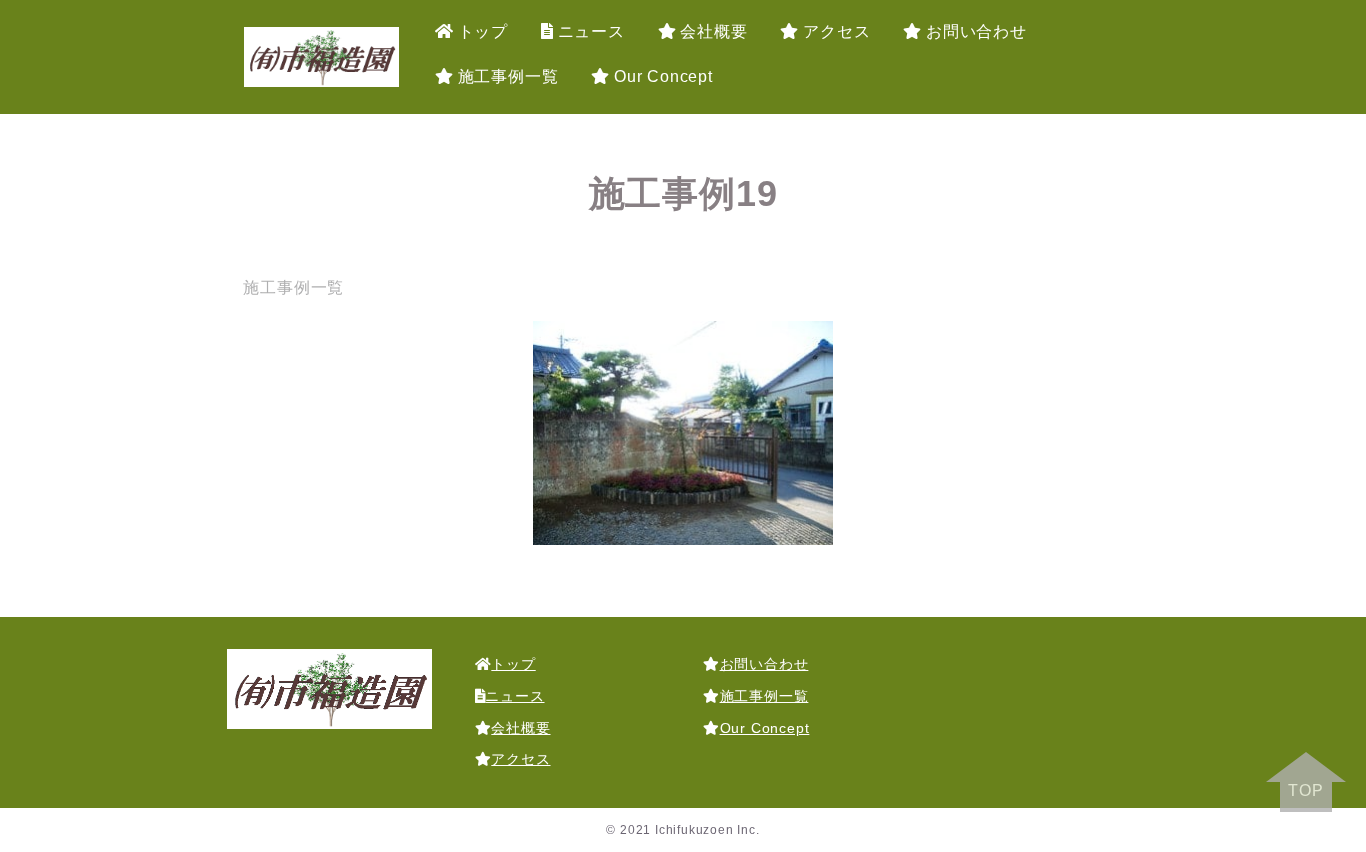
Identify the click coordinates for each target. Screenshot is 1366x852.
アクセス (836, 31)
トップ (483, 31)
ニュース (591, 31)
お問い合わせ (976, 31)
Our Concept (663, 76)
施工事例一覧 (508, 76)
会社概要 (713, 31)
